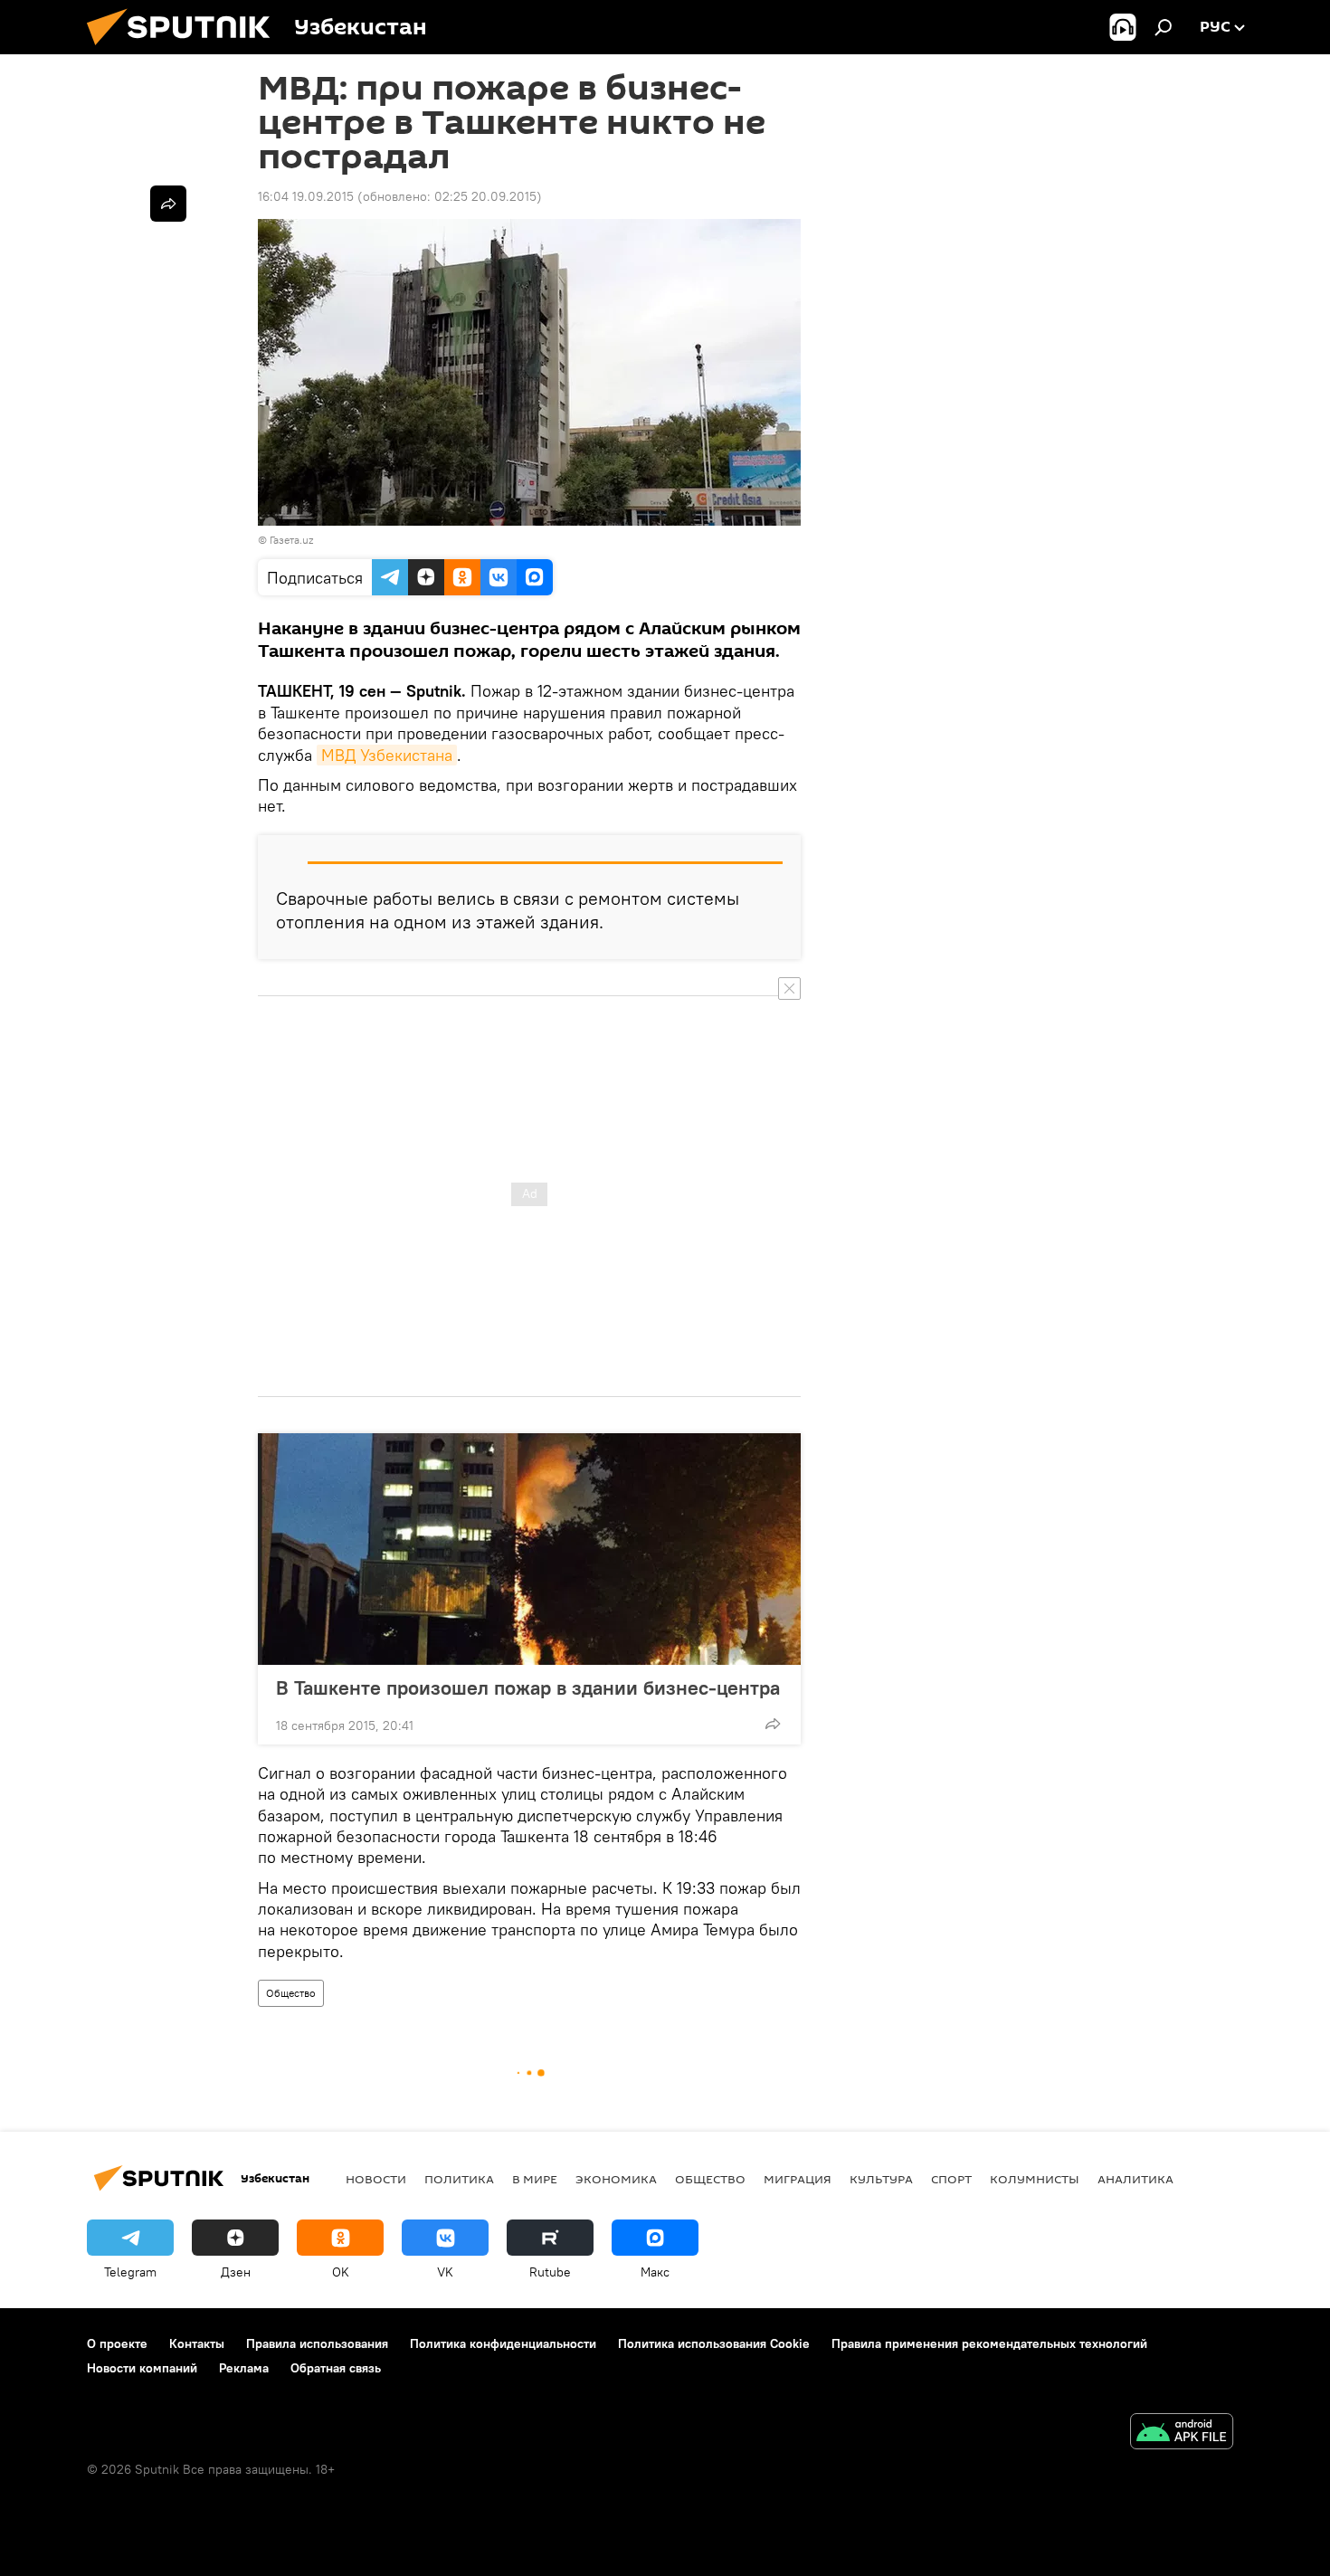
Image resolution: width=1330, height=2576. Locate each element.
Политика (459, 2179)
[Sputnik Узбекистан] (185, 50)
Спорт (951, 2179)
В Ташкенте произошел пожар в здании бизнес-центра (528, 1687)
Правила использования (317, 2343)
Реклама (244, 2368)
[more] (773, 1724)
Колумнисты (1035, 2179)
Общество (291, 1993)
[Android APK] (1182, 2433)
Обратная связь (336, 2368)
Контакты (197, 2343)
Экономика (616, 2179)
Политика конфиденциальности (503, 2343)
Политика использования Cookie (714, 2343)
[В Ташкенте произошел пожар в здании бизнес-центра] (529, 1549)
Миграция (798, 2179)
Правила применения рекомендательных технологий (989, 2343)
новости (376, 2179)
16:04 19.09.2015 (306, 196)
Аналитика (1135, 2179)
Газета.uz (291, 540)
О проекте (117, 2343)
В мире (535, 2179)
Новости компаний (142, 2368)
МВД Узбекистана (387, 755)
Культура (881, 2179)
